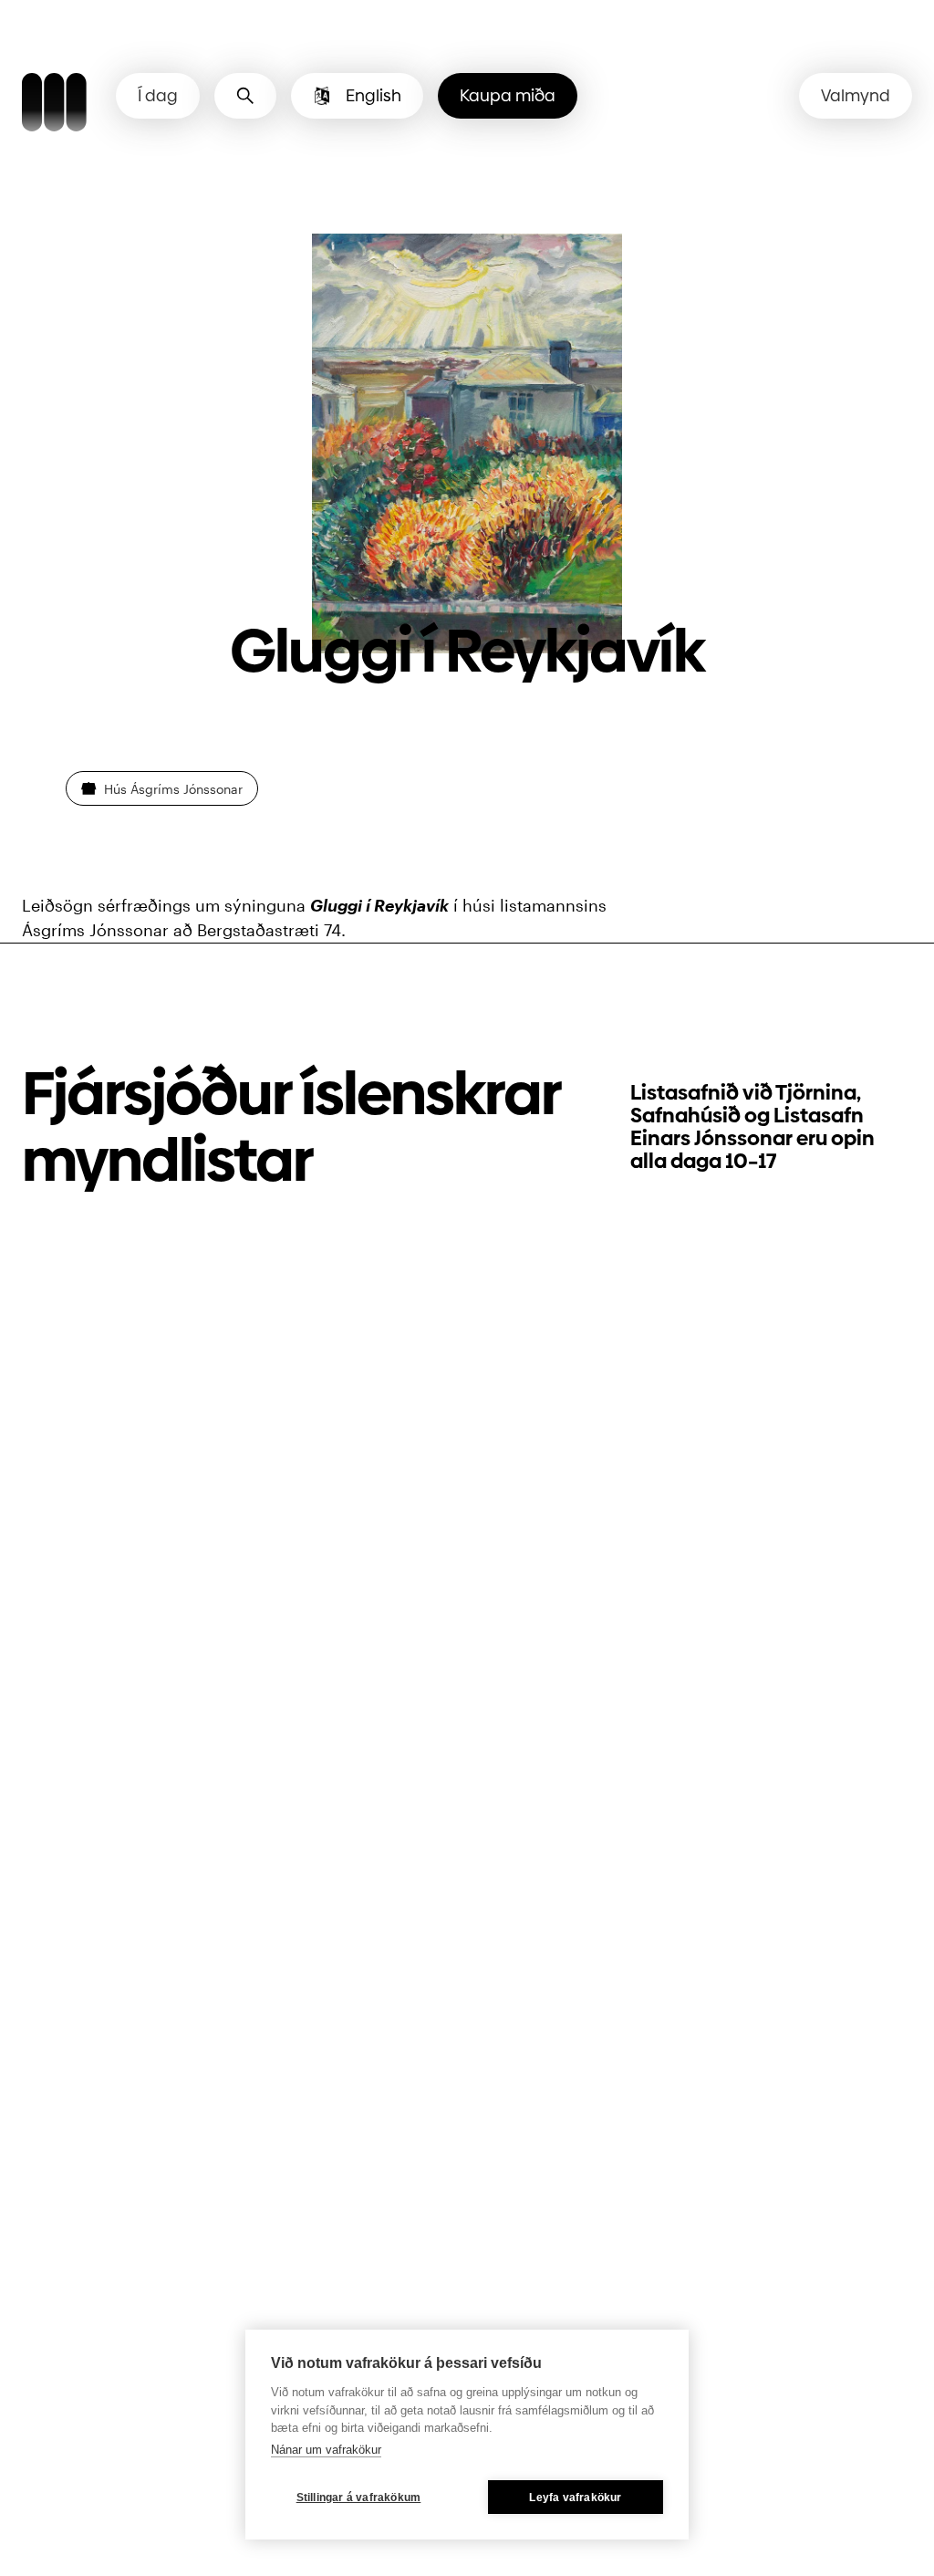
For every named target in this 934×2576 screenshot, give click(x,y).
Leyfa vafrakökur (575, 2498)
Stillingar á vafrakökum (359, 2498)
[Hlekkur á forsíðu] (54, 105)
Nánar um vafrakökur (326, 2450)
